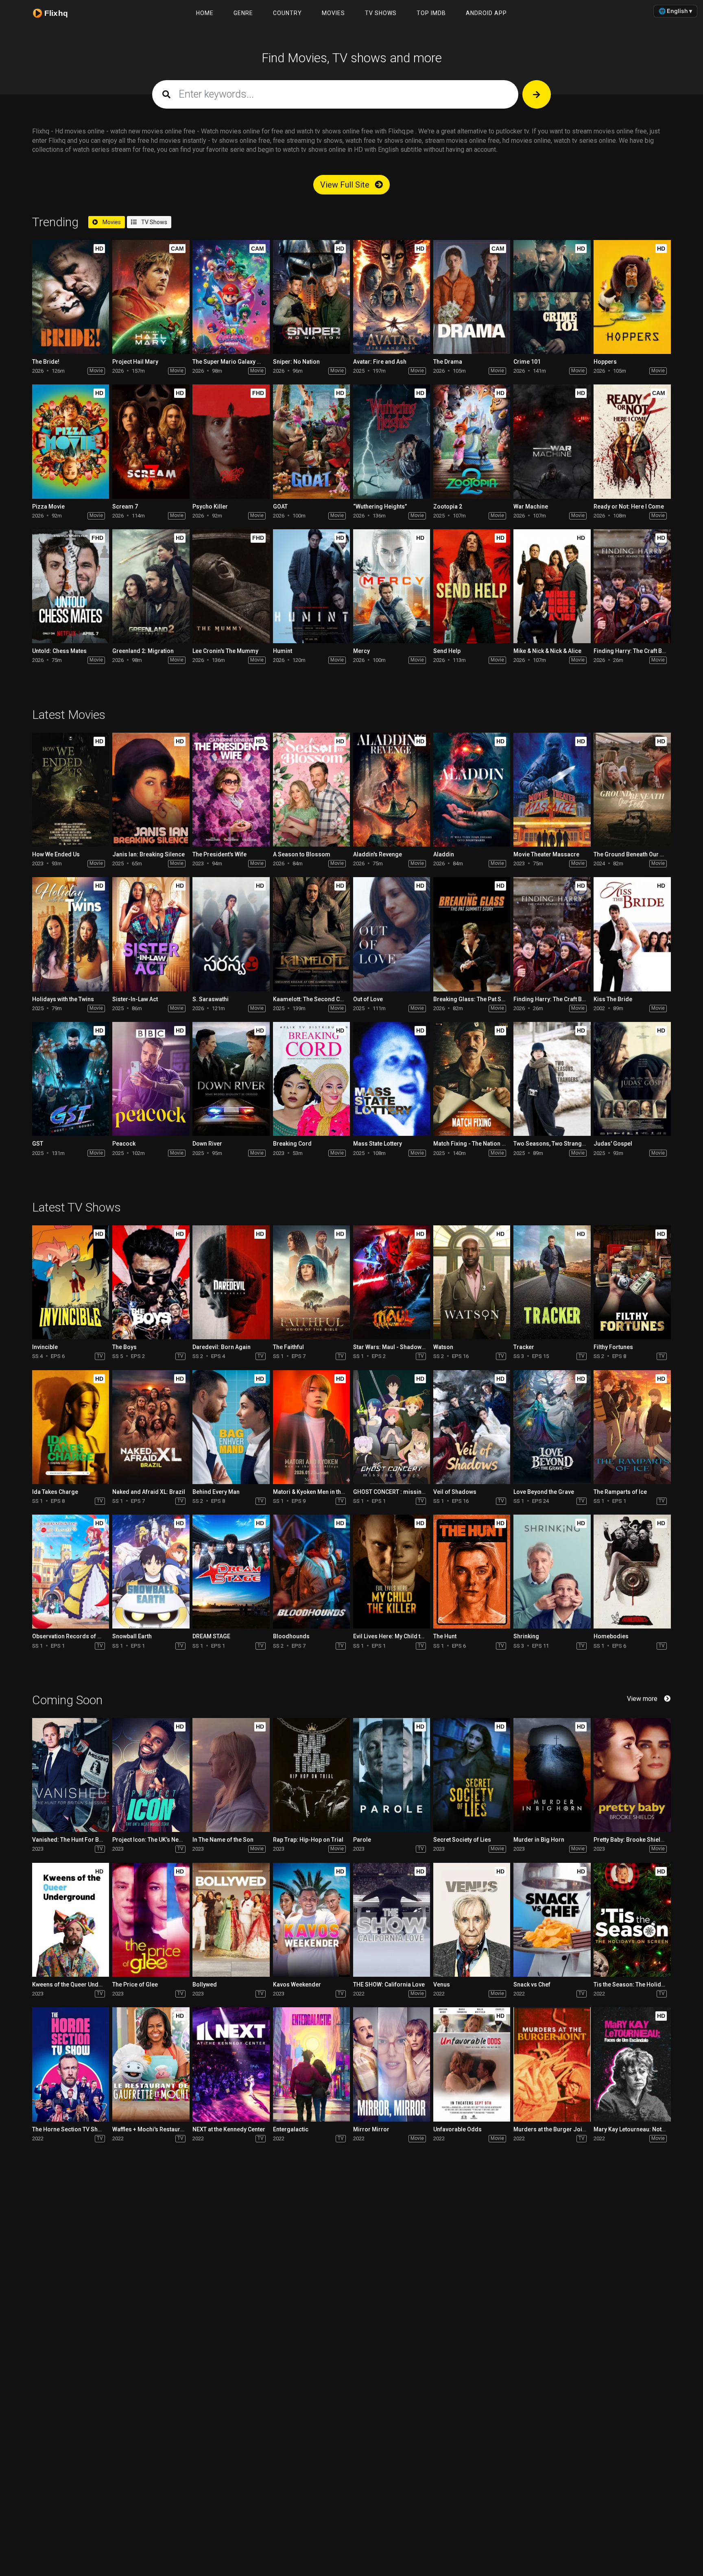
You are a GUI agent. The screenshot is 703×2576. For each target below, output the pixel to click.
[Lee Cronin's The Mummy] (231, 586)
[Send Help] (472, 586)
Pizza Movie (48, 506)
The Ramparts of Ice (620, 1492)
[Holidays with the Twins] (71, 934)
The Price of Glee (135, 1984)
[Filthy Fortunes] (632, 1282)
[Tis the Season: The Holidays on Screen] (632, 1920)
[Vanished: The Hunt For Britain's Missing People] (71, 1775)
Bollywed (205, 1984)
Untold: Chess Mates (59, 651)
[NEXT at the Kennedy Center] (231, 2064)
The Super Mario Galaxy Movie (233, 362)
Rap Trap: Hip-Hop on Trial (308, 1840)
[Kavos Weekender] (311, 1920)
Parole (362, 1840)
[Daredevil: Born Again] (231, 1282)
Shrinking (526, 1636)
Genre (243, 13)
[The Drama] (472, 297)
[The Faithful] (311, 1282)
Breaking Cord (292, 1144)
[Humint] (311, 586)
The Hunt (445, 1636)
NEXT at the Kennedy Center (229, 2129)
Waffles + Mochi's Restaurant (150, 2129)
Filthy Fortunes (613, 1347)
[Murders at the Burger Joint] (552, 2064)
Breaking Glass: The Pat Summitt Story (484, 999)
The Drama (448, 362)
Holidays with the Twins (63, 999)
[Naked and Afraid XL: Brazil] (151, 1427)
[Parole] (392, 1775)
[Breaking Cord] (311, 1079)
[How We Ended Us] (71, 790)
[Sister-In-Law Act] (151, 934)
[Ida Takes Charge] (71, 1427)
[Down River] (231, 1079)
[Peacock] (151, 1079)
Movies (333, 13)
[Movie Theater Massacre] (552, 790)
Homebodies (611, 1636)
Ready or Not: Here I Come (629, 506)
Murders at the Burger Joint (550, 2129)
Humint (283, 651)
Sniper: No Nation (296, 362)
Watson (443, 1347)
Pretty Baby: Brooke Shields (630, 1840)
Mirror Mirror (371, 2129)
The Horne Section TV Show (69, 2129)
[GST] (71, 1079)
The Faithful (288, 1347)
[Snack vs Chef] (552, 1920)
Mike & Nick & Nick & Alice (547, 651)
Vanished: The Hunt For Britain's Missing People (96, 1840)
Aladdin (444, 854)
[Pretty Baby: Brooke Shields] (632, 1775)
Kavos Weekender (297, 1984)
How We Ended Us (56, 854)
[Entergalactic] (311, 2064)
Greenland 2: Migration (143, 651)
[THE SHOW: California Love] (392, 1920)
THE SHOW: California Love (389, 1984)
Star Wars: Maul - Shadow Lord (394, 1347)
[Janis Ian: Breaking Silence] (151, 790)
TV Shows (381, 13)
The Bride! (46, 362)
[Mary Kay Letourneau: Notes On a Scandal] (632, 2064)
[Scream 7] (151, 441)
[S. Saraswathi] (231, 934)
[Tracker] (552, 1282)
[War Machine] (552, 441)
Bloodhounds (291, 1636)
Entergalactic (291, 2129)
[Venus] (472, 1920)
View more (642, 1699)
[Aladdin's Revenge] (392, 790)
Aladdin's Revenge (378, 854)
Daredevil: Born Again (222, 1347)
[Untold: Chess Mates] (71, 586)
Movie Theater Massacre (546, 854)
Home (205, 13)
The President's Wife (219, 854)
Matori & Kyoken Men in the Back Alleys (324, 1492)
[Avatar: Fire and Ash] (392, 297)
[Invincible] (71, 1282)
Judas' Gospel (613, 1144)
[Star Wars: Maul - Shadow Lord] (392, 1282)
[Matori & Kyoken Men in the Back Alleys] (311, 1427)
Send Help (447, 651)
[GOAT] (311, 441)
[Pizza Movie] (71, 441)
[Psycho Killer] (231, 441)
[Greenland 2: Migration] (151, 586)
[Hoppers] (632, 297)
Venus (442, 1984)
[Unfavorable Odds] (472, 2064)
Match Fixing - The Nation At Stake (478, 1144)
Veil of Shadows (455, 1492)
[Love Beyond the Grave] (552, 1427)
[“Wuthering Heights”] (392, 441)
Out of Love (368, 999)
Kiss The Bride (613, 999)
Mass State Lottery (378, 1144)
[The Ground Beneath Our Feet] (632, 790)
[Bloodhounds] (311, 1572)
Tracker (524, 1347)
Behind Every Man (216, 1492)
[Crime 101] (552, 297)
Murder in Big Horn (539, 1840)
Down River (207, 1144)
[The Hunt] (472, 1572)
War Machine (531, 506)
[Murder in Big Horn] (552, 1775)
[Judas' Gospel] (632, 1079)
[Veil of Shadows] (472, 1427)
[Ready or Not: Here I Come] (632, 441)
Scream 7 (125, 506)
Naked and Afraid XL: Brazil (149, 1492)
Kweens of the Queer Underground (78, 1984)
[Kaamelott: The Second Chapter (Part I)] (311, 934)
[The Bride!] (71, 297)
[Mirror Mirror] (392, 2064)
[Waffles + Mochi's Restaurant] (151, 2064)
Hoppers (605, 362)
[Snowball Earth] (151, 1572)
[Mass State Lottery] (392, 1079)
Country (287, 13)
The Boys (124, 1347)
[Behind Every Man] (231, 1427)
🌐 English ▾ (675, 11)
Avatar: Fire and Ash (380, 362)
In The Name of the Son (223, 1840)
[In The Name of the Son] (231, 1775)
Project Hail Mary (135, 362)
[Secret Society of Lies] (472, 1775)
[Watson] (472, 1282)
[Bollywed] (231, 1920)
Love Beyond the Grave (544, 1492)
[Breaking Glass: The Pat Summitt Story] (472, 934)
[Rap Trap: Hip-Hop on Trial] (311, 1775)
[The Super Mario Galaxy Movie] (231, 297)
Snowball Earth (132, 1636)
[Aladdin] (472, 790)
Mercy (361, 651)
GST (38, 1144)
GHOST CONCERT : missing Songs (398, 1492)
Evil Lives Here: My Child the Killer (398, 1636)
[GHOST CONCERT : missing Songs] (392, 1427)
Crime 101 (527, 362)
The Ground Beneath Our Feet (632, 854)
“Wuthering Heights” (380, 506)
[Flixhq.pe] (55, 13)
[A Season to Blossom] (311, 790)
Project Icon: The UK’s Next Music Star (163, 1840)
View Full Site (346, 185)
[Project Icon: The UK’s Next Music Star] (151, 1775)
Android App (486, 13)
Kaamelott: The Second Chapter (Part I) (324, 999)
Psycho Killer (210, 506)
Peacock (124, 1144)
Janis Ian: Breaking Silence (148, 854)
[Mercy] (392, 586)
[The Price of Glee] (151, 1920)
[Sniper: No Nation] (311, 297)
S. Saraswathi (211, 999)
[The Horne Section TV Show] (71, 2064)
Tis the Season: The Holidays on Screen (646, 1984)
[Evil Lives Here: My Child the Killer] (392, 1572)
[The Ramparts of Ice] (632, 1427)
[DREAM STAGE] (231, 1572)
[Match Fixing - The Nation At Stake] (472, 1079)
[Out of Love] (392, 934)
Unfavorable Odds (457, 2129)
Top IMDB (431, 13)
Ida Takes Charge (55, 1492)
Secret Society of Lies (462, 1840)
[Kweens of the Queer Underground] (71, 1920)
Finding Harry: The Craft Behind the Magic (569, 999)
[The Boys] (151, 1282)
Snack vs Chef (532, 1984)
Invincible (45, 1347)
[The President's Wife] (231, 790)
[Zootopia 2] (472, 441)
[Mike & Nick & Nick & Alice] (552, 586)
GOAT (280, 506)
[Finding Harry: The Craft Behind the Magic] (632, 586)
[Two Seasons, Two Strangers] (552, 1079)
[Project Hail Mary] (151, 297)
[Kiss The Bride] (632, 934)
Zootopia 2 (448, 506)
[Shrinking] (552, 1572)
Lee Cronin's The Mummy (225, 651)
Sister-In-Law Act (135, 999)
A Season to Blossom (302, 854)
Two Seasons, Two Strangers (552, 1144)
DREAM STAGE (211, 1636)
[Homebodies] (632, 1572)
